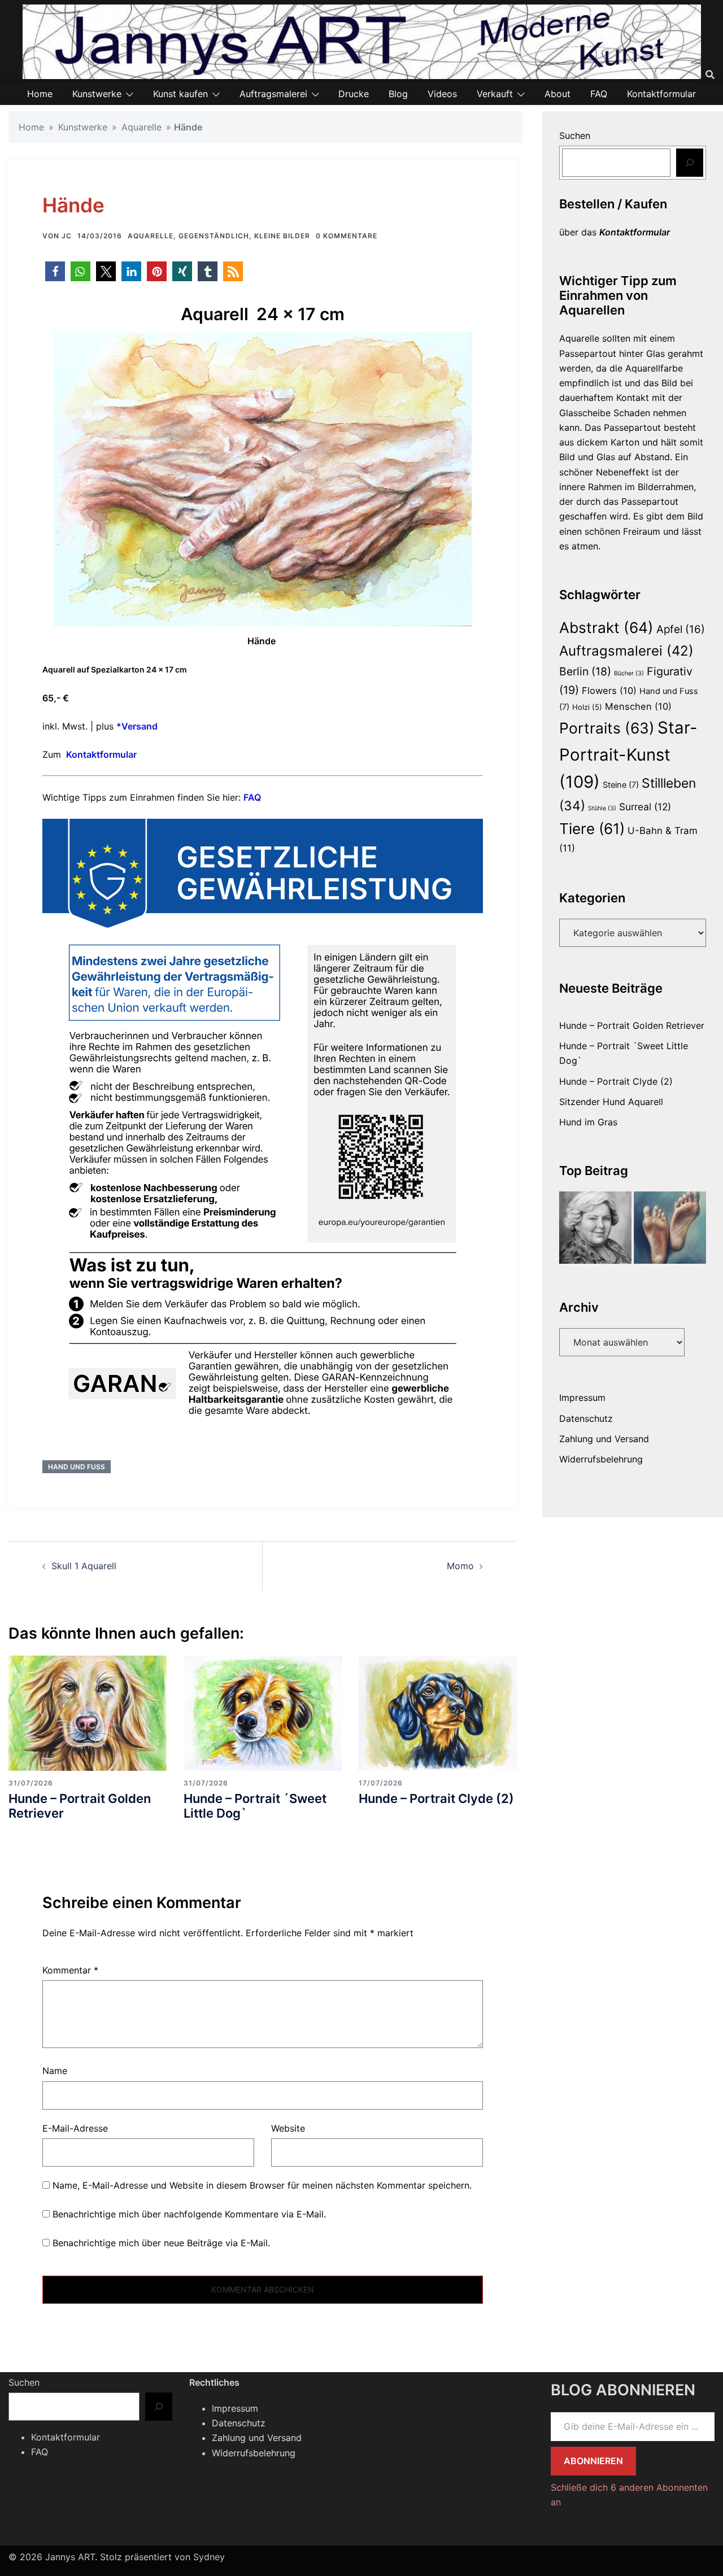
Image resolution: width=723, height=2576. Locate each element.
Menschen (638, 706)
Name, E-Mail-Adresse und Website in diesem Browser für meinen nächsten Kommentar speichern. (262, 2185)
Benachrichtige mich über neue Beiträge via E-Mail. (161, 2243)
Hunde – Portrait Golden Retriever (80, 1806)
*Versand (137, 726)
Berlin (585, 671)
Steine (621, 785)
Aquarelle (141, 127)
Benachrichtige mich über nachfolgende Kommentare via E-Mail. (189, 2214)
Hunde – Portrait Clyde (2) (436, 1798)
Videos (442, 94)
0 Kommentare (347, 236)
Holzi (587, 707)
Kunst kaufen (180, 94)
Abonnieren (593, 2461)
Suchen (575, 136)
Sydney (209, 2557)
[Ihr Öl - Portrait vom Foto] (595, 1228)
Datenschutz (586, 1418)
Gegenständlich (214, 236)
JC (67, 236)
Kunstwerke (97, 94)
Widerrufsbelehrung (601, 1459)
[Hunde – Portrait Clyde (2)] (438, 1712)
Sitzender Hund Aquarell (611, 1102)
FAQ (599, 94)
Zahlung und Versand (604, 1439)
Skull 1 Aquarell (84, 1566)
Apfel (681, 629)
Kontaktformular (661, 94)
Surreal (645, 807)
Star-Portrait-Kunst (628, 755)
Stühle (602, 808)
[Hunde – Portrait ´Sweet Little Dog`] (263, 1712)
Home (40, 94)
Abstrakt (606, 627)
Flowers (609, 691)
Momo (460, 1566)
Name (55, 2071)
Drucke (354, 94)
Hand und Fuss (77, 1467)
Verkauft (495, 94)
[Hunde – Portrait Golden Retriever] (88, 1712)
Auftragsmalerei (273, 94)
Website (288, 2128)
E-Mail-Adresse (75, 2128)
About (558, 94)
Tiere (592, 829)
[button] (55, 271)
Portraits (607, 728)
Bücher (629, 673)
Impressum (582, 1398)
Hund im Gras (588, 1122)
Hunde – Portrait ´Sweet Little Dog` (255, 1806)
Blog (398, 94)
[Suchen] (690, 163)
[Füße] (670, 1228)
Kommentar (70, 1970)
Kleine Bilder (282, 236)
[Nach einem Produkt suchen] (710, 75)
